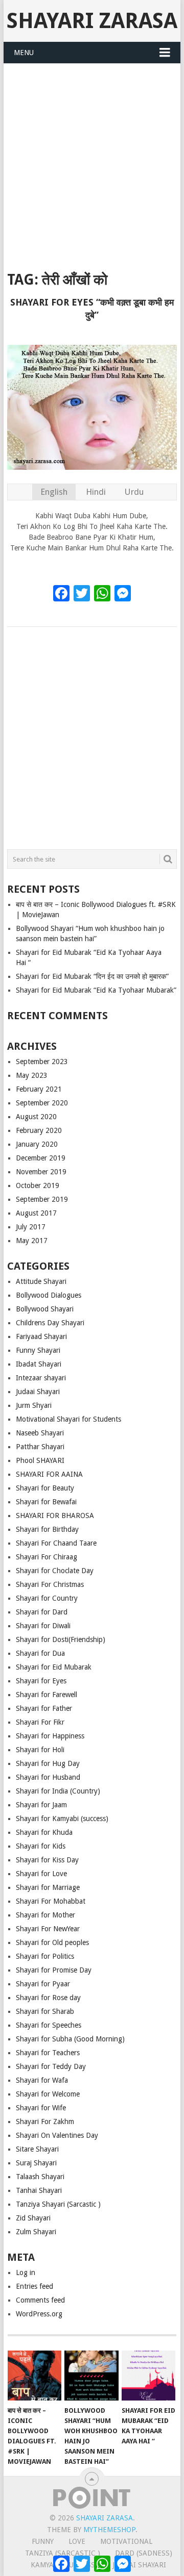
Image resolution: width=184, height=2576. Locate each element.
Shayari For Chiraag (47, 1557)
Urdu (134, 492)
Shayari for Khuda (44, 1832)
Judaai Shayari (38, 1392)
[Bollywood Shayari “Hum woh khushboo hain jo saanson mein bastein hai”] (91, 2376)
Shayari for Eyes (41, 1681)
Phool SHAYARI (40, 1460)
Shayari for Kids (41, 1846)
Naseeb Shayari (40, 1433)
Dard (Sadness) (144, 2553)
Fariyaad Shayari (41, 1336)
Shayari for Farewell (47, 1695)
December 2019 (41, 1158)
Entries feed (34, 2286)
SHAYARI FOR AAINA (49, 1474)
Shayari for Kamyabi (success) (62, 1819)
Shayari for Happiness (50, 1736)
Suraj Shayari (36, 2163)
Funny (43, 2541)
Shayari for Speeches (49, 2025)
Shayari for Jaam (41, 1805)
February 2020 (39, 1130)
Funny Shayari (38, 1350)
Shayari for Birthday (47, 1529)
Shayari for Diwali (43, 1626)
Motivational (126, 2541)
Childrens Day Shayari (50, 1323)
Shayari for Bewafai (46, 1502)
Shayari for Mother (45, 1915)
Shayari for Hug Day (48, 1763)
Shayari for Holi (40, 1750)
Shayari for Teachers (48, 2053)
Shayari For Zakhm (45, 2122)
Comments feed (40, 2300)
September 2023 (42, 1062)
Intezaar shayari (41, 1378)
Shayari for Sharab (45, 2011)
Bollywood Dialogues (49, 1295)
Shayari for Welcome (48, 2094)
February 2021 (39, 1089)
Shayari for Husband (48, 1777)
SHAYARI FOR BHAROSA (55, 1516)
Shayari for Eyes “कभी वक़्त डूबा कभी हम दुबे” (92, 309)
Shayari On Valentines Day (57, 2135)
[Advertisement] (92, 161)
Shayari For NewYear (48, 1929)
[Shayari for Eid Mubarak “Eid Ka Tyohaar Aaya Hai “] (148, 2376)
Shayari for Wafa (42, 2080)
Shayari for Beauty (45, 1488)
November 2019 (41, 1172)
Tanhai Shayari (39, 2190)
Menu (24, 53)
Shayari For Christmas (50, 1584)
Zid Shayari (33, 2218)
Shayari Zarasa (92, 21)
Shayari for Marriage (48, 1887)
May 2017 (32, 1241)
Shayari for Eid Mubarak (54, 1667)
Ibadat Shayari (39, 1364)
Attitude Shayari (41, 1281)
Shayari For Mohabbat (51, 1901)
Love (77, 2541)
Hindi (96, 492)
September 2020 (42, 1103)
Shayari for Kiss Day (47, 1860)
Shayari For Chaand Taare (56, 1543)
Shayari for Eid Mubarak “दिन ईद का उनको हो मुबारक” (92, 976)
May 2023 (32, 1075)
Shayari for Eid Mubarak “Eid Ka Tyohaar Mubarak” (96, 990)
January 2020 (37, 1144)
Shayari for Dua (40, 1653)
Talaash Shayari (40, 2177)
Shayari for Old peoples (52, 1942)
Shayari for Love (41, 1874)
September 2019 (42, 1199)
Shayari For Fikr (40, 1722)
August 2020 (36, 1117)
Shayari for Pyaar (43, 1984)
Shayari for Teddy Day (51, 2066)
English (54, 492)
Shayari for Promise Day (54, 1970)
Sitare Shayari (37, 2149)
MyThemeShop (109, 2530)
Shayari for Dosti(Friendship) (61, 1639)
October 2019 (38, 1185)
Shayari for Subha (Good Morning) (70, 2039)
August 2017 (36, 1213)
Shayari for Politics (45, 1956)
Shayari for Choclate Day (55, 1571)
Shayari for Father (44, 1708)
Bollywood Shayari (45, 1309)
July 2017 (31, 1227)
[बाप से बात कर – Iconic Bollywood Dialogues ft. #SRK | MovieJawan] (34, 2376)
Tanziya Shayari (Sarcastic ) (58, 2204)
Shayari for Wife (41, 2108)
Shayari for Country (47, 1598)
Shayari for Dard (42, 1612)
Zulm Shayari (36, 2232)
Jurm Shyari (34, 1405)
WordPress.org (39, 2314)
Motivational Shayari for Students (68, 1419)
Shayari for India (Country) (58, 1791)
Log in (26, 2272)
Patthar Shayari (40, 1447)
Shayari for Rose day (48, 1998)
